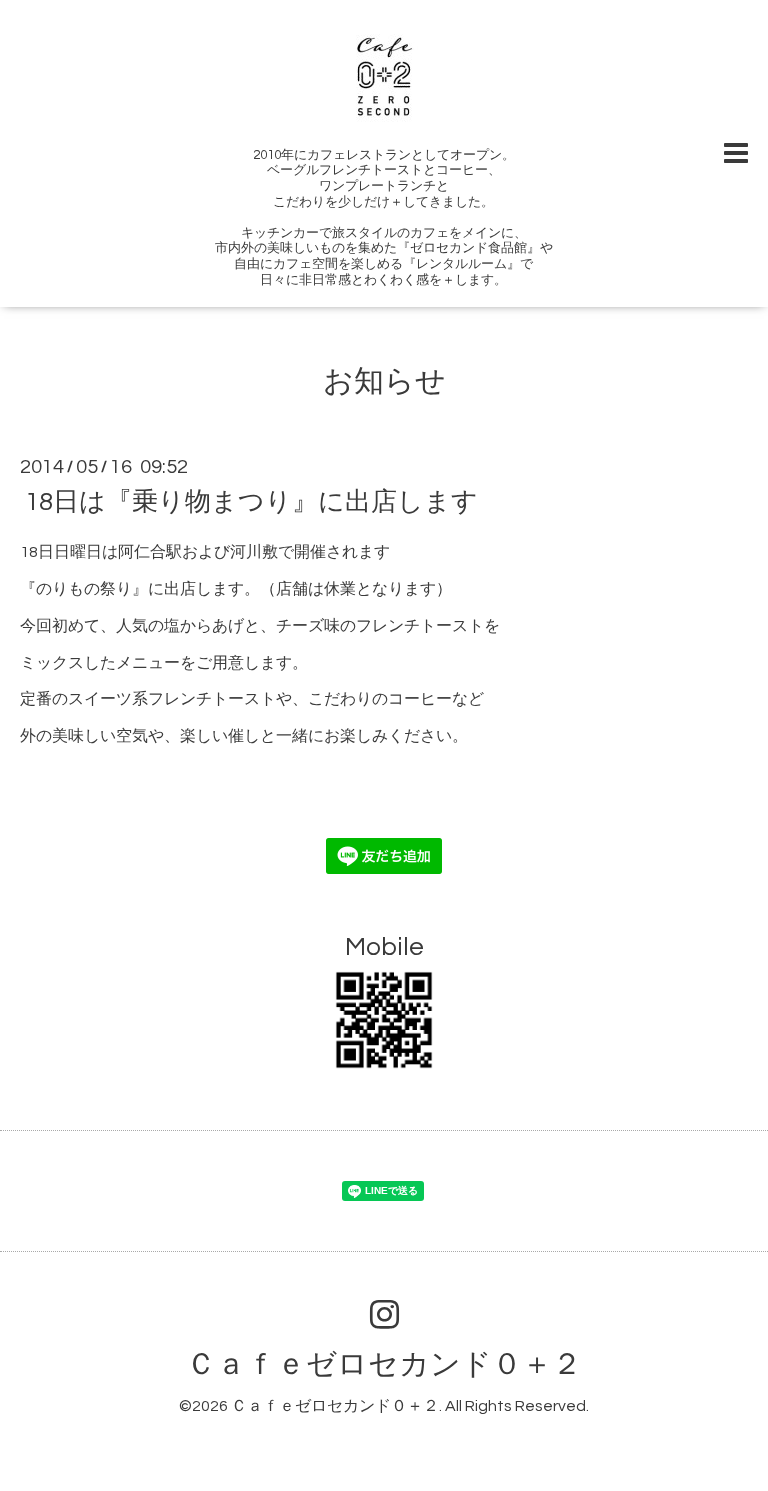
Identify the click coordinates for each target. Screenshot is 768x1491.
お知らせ (384, 381)
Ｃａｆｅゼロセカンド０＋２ (384, 1364)
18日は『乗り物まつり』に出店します (251, 502)
